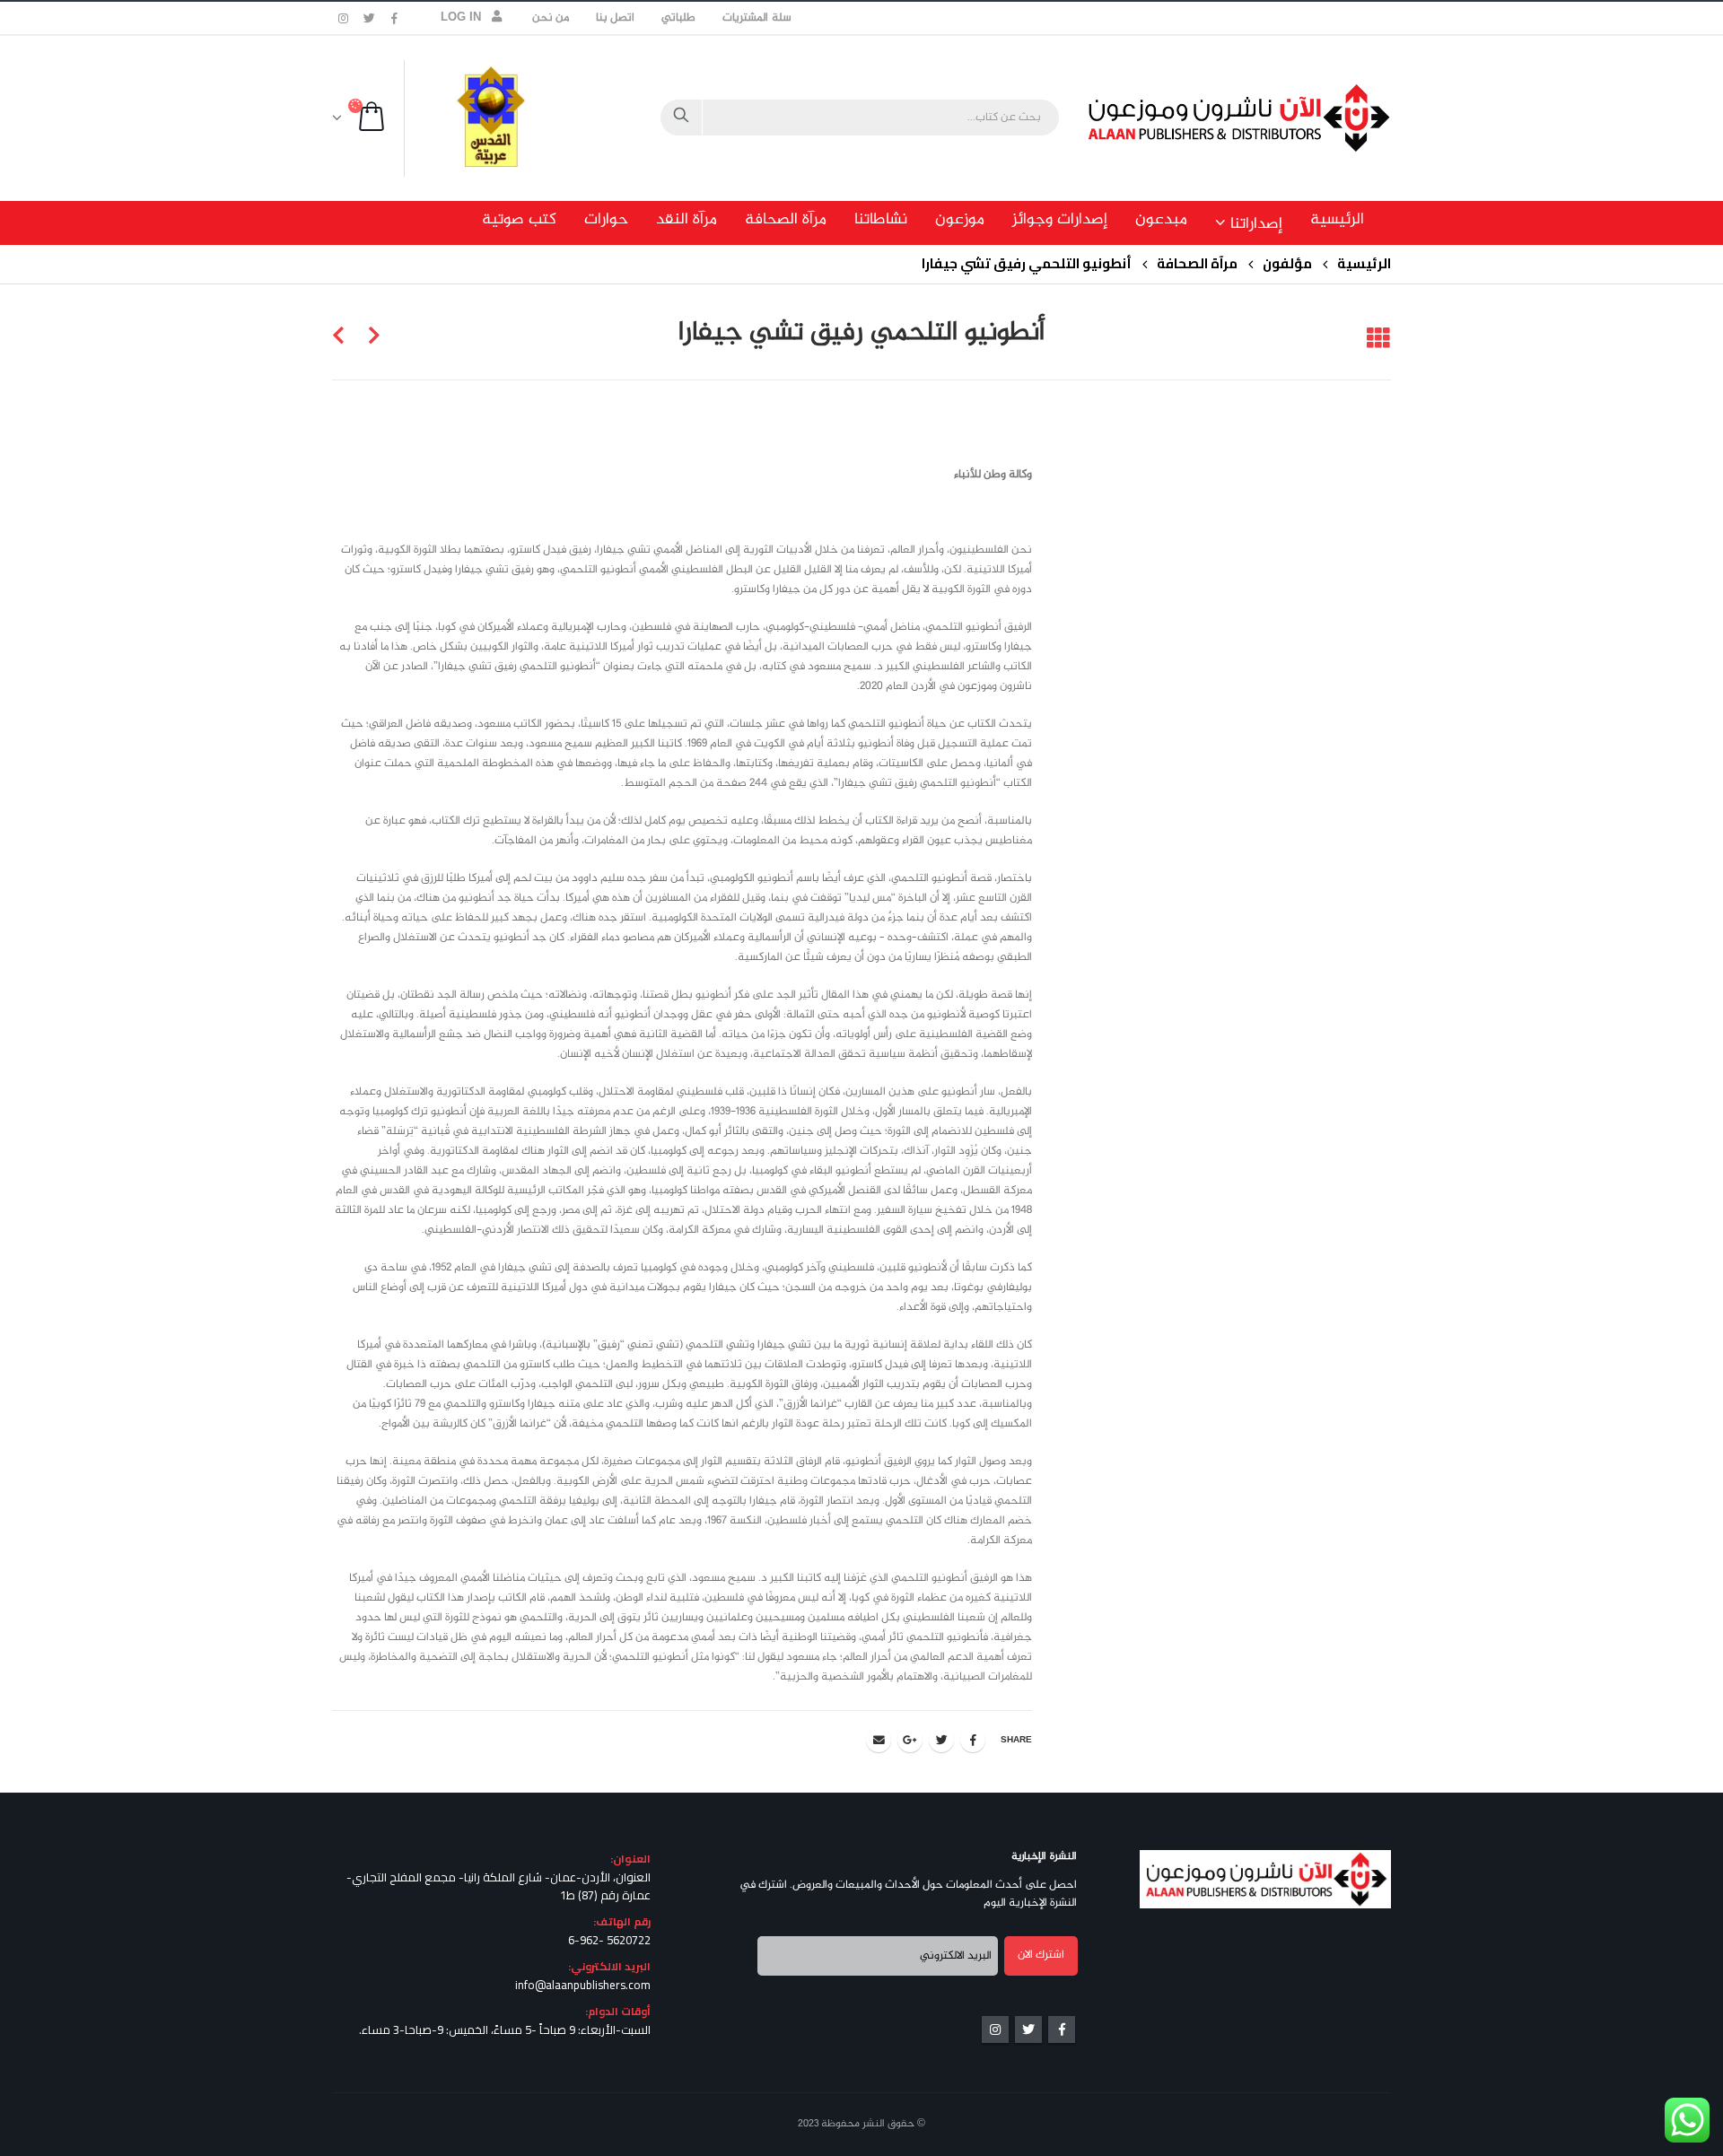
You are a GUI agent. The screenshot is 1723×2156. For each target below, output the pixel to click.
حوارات (606, 220)
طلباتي (678, 18)
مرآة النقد (687, 220)
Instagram (995, 2029)
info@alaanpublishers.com (583, 1985)
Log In (461, 18)
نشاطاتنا (881, 220)
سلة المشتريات (757, 18)
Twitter (941, 1740)
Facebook (973, 1740)
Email (879, 1740)
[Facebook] (395, 18)
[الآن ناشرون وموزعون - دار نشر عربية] (1279, 118)
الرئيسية (1337, 220)
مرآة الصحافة (786, 220)
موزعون (960, 220)
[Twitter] (370, 18)
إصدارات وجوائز (1060, 220)
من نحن (551, 18)
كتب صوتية (519, 220)
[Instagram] (344, 18)
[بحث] (681, 118)
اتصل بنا (615, 18)
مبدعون (1161, 220)
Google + (910, 1740)
